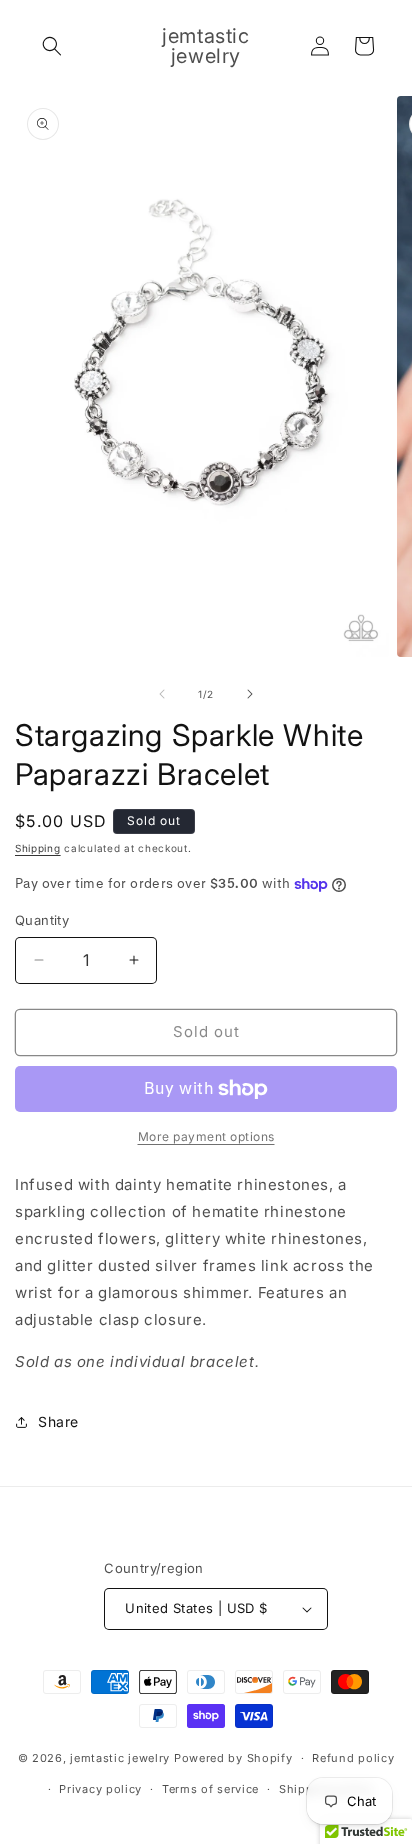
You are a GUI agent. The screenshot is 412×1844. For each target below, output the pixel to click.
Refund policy (353, 1758)
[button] (52, 46)
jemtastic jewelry (120, 1758)
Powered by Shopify (233, 1758)
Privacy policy (100, 1789)
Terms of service (210, 1789)
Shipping (38, 848)
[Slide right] (250, 694)
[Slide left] (162, 694)
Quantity (42, 920)
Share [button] (58, 1421)
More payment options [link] (206, 1136)
